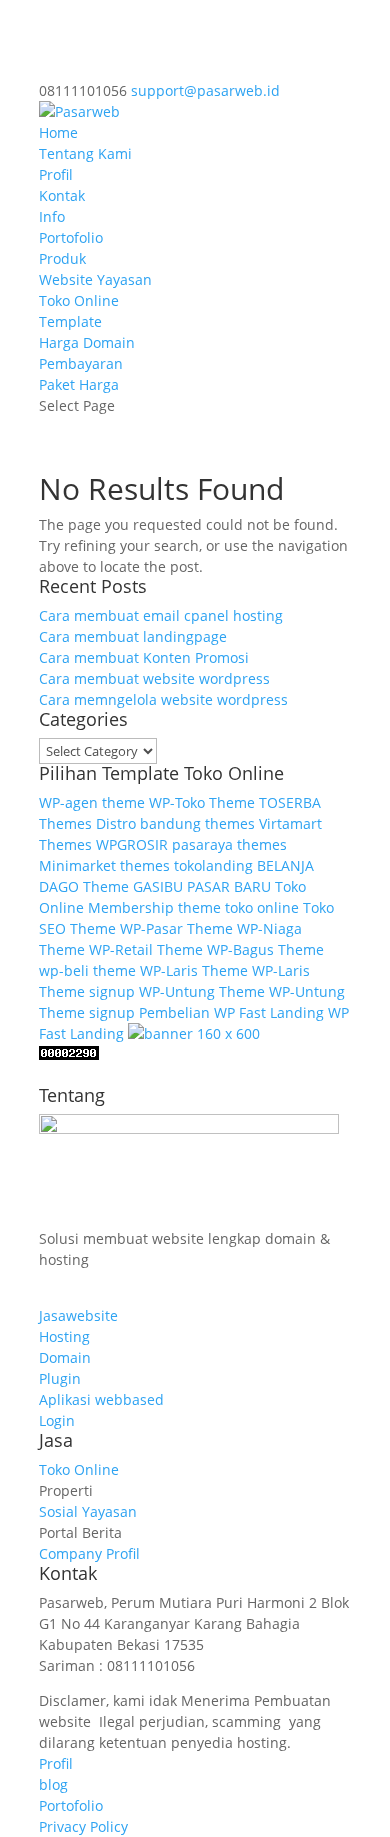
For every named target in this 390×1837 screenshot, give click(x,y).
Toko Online (79, 300)
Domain (65, 1357)
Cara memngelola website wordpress (163, 699)
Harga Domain (87, 342)
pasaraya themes (229, 844)
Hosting (64, 1336)
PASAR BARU (229, 886)
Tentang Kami (85, 153)
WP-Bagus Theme (265, 949)
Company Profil (89, 1553)
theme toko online (238, 907)
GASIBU (158, 886)
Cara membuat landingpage (133, 636)
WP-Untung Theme (202, 991)
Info (52, 216)
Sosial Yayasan (88, 1511)
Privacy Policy (83, 1826)
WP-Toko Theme (202, 802)
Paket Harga (79, 384)
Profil (56, 174)
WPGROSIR (132, 844)
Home (58, 132)
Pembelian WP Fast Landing (231, 1012)
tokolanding (213, 865)
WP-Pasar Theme (176, 928)
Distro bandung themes (175, 823)
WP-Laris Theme (194, 970)
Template (70, 321)
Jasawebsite (78, 1315)
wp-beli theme (87, 970)
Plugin (60, 1378)
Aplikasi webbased (101, 1399)
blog (53, 1784)
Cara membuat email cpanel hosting (161, 615)
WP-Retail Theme (146, 949)
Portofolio (71, 237)
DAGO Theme (84, 886)
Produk (62, 258)
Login (57, 1420)
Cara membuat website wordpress (154, 678)
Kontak (62, 195)
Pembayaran (81, 363)
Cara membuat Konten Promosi (144, 657)
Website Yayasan (95, 279)
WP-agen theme (92, 802)
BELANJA (285, 865)
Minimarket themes (104, 865)
